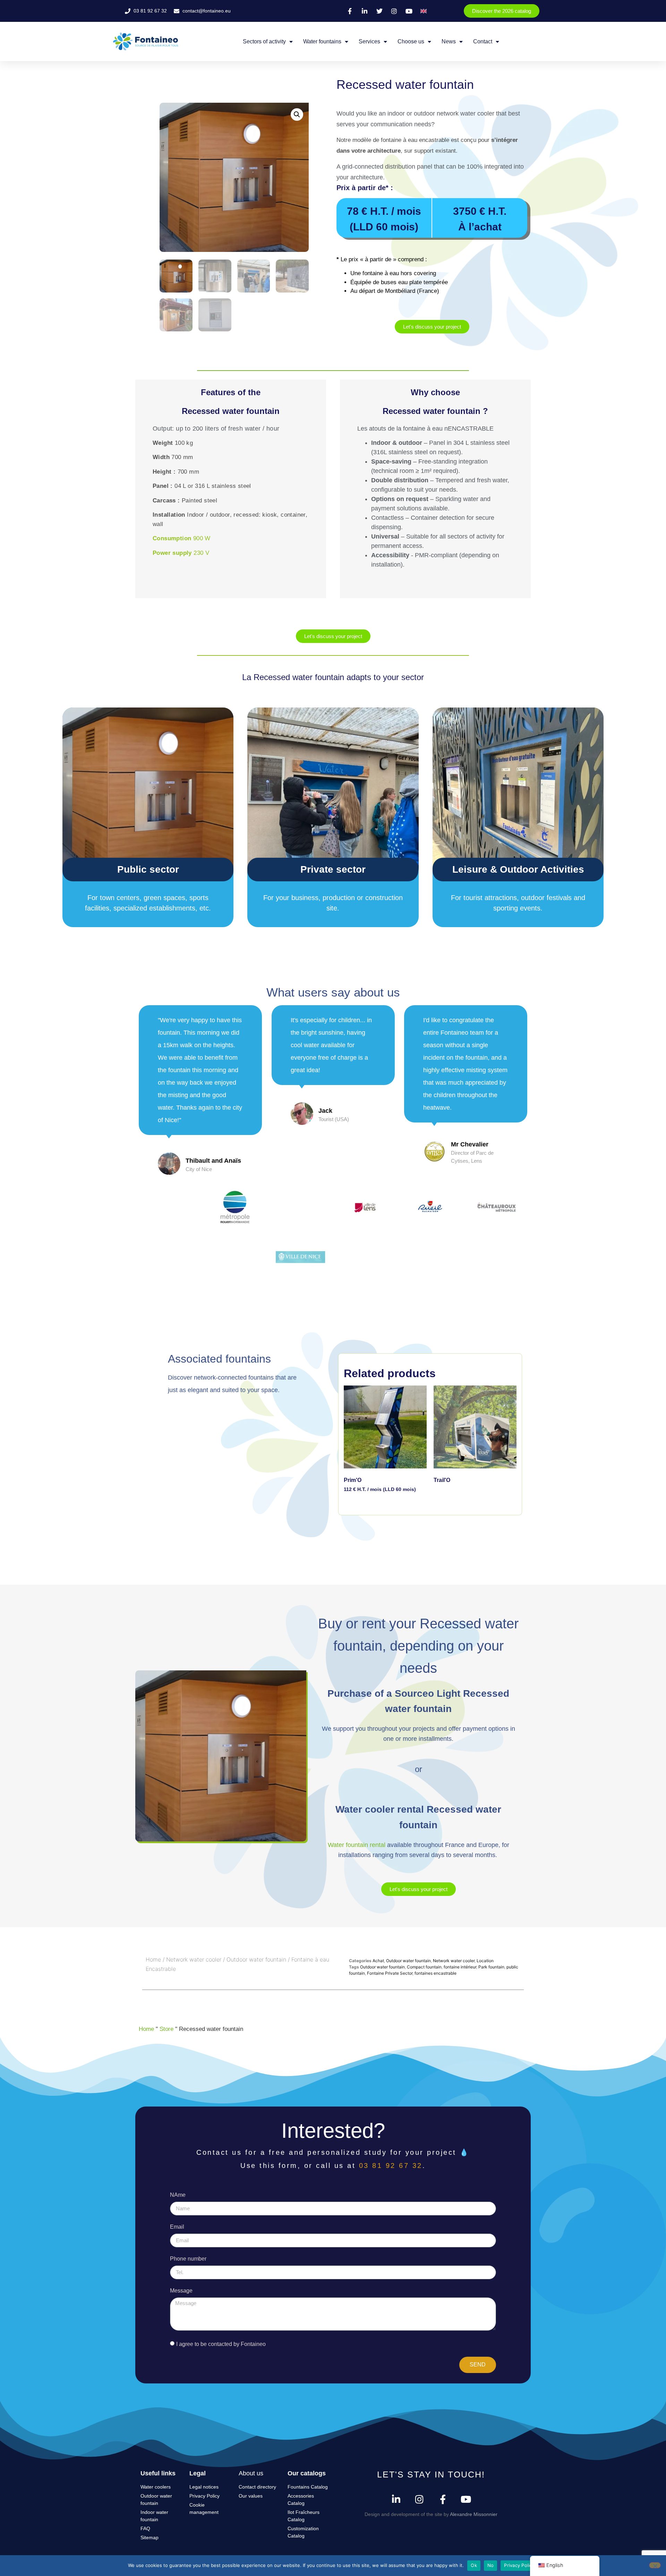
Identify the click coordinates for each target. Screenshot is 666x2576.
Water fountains (322, 41)
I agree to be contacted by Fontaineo (221, 2344)
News (449, 41)
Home (153, 1959)
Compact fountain (424, 1967)
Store (166, 2029)
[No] (655, 2565)
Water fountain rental (357, 1845)
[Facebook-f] (443, 2499)
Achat (378, 1961)
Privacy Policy (519, 2565)
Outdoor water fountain (256, 1959)
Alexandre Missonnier (474, 2514)
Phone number (188, 2259)
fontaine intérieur (460, 1967)
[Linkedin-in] (396, 2499)
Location (485, 1961)
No (491, 2565)
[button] (297, 115)
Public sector (148, 869)
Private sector (333, 869)
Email (177, 2227)
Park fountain (491, 1967)
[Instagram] (420, 2499)
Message (181, 2291)
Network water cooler (194, 1959)
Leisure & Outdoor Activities (518, 869)
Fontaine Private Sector (390, 1973)
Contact (483, 41)
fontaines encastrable (436, 1973)
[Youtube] (466, 2499)
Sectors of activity (264, 41)
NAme (178, 2195)
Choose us (411, 41)
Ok (474, 2565)
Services (369, 41)
